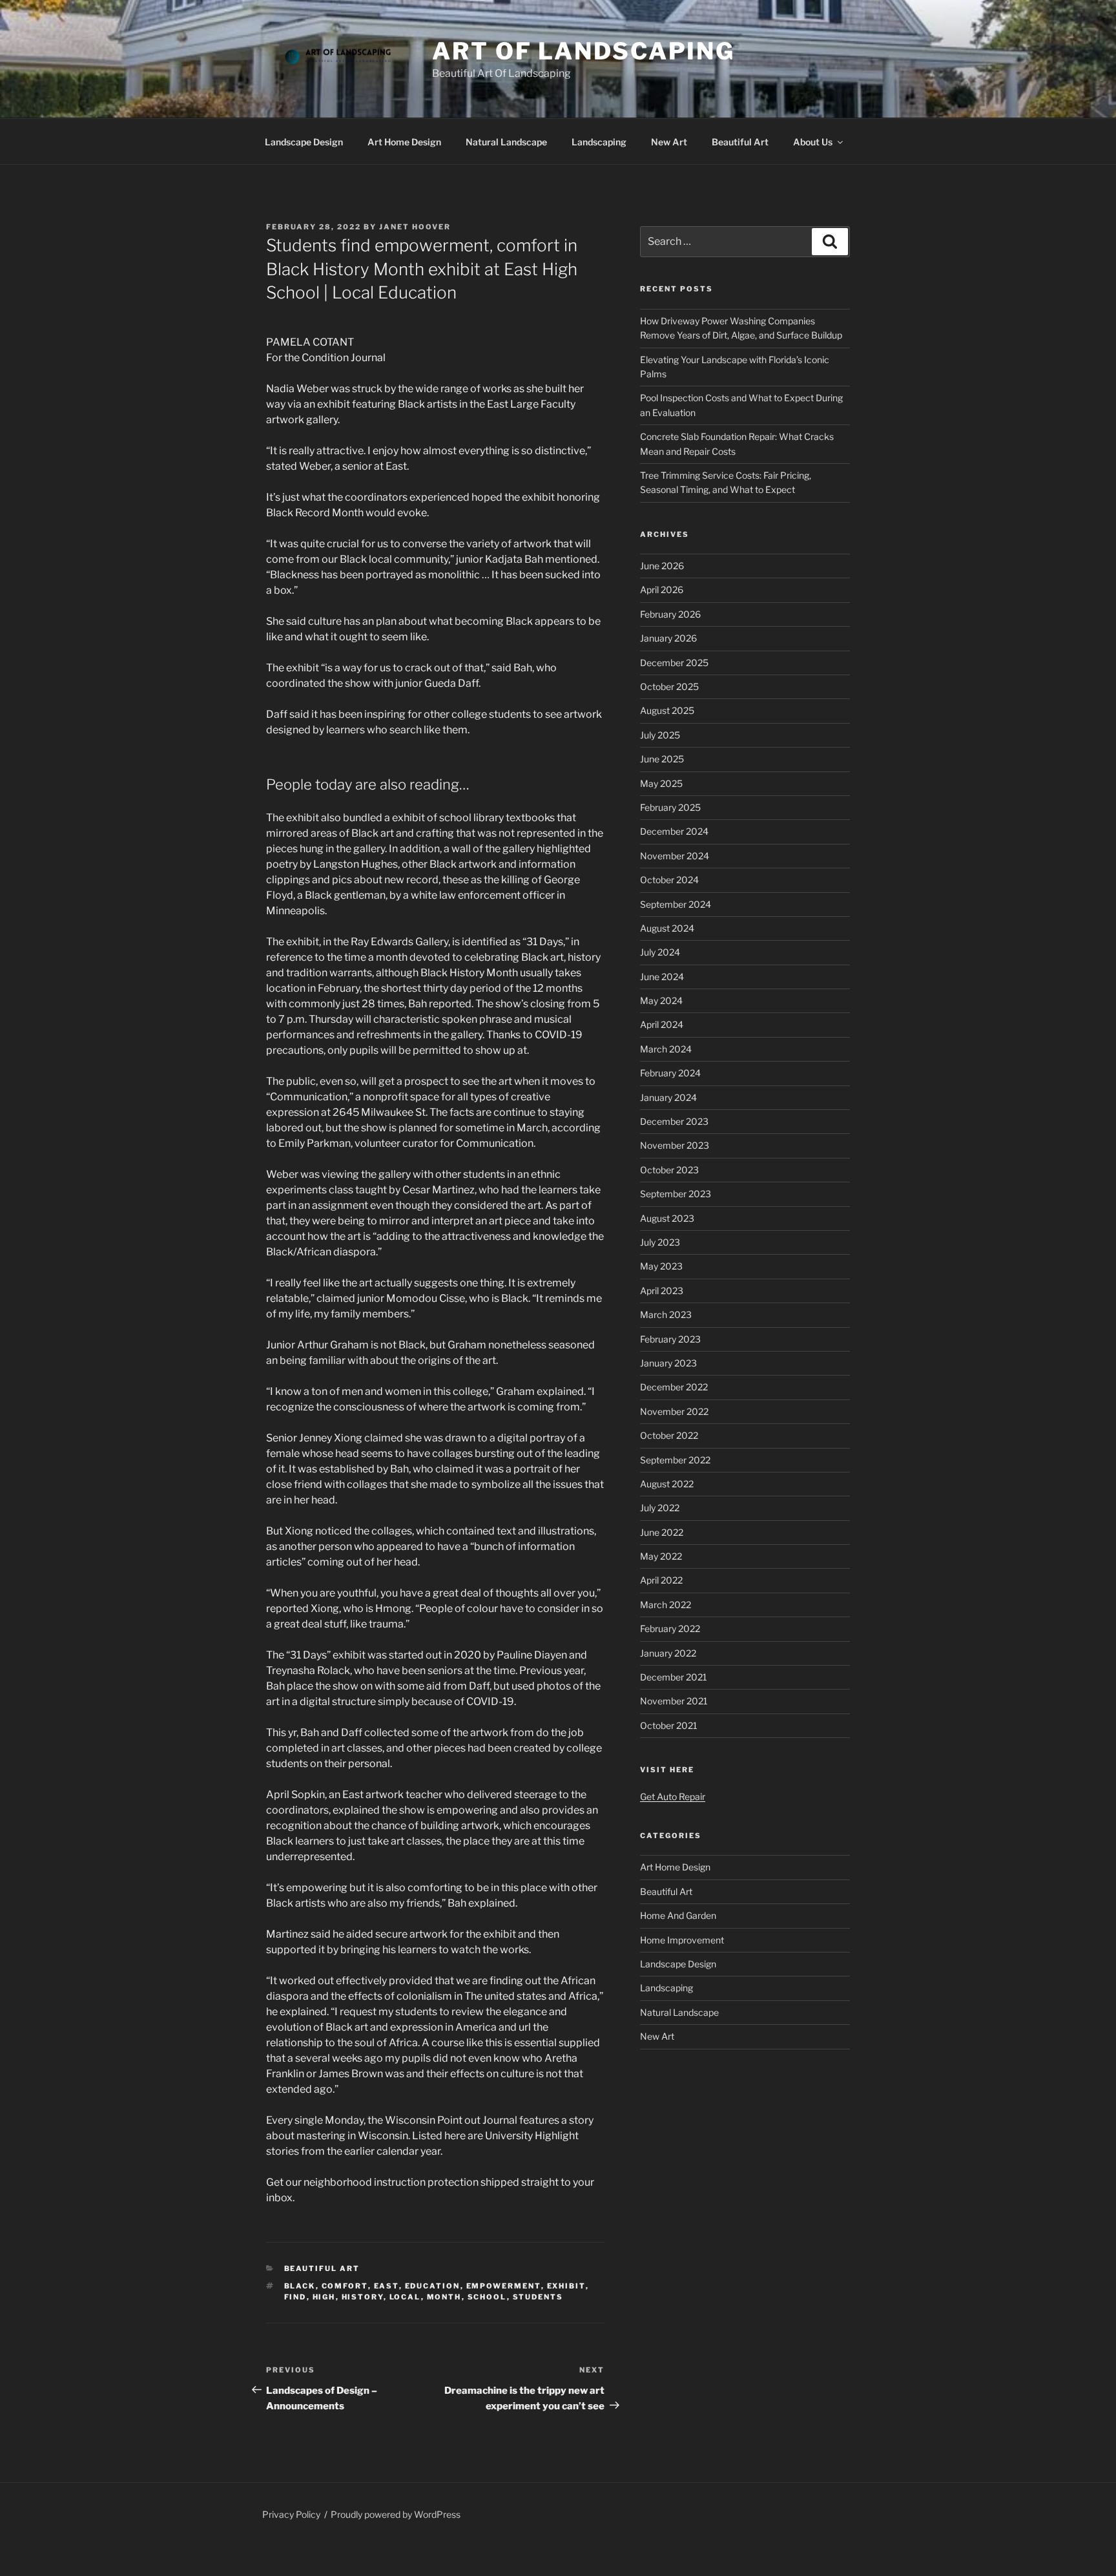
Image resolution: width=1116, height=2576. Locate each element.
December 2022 (674, 1387)
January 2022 (668, 1653)
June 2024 (662, 977)
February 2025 (670, 807)
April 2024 (662, 1024)
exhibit (566, 2286)
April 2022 (661, 1580)
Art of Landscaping (584, 51)
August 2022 (667, 1484)
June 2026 (662, 566)
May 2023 (661, 1266)
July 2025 (660, 735)
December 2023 (674, 1121)
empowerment (504, 2286)
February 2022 (670, 1628)
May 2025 (661, 783)
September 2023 (676, 1194)
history (363, 2297)
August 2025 (667, 710)
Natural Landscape (506, 142)
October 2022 (669, 1435)
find (295, 2297)
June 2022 (662, 1532)
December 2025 (674, 663)
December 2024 (674, 831)
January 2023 (668, 1363)
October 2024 (669, 880)
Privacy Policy (291, 2514)
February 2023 (670, 1339)
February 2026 (670, 614)
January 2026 (668, 638)
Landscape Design (304, 142)
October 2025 (669, 686)
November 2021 (674, 1701)
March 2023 (666, 1314)
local (405, 2297)
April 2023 (662, 1291)
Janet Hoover (415, 227)
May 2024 (661, 1000)
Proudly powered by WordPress (396, 2514)
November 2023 (675, 1145)
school (487, 2297)
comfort (345, 2286)
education (433, 2286)
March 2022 (666, 1605)
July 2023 (660, 1242)
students (538, 2297)
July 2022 (660, 1508)
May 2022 (661, 1556)
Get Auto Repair (673, 1796)
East (387, 2286)
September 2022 (675, 1460)
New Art (669, 142)
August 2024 (667, 928)
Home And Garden (678, 1915)
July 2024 (660, 952)
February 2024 (670, 1073)
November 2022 (674, 1411)
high (324, 2297)
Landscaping (599, 142)
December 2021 (674, 1677)
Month (444, 2297)
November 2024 (675, 856)
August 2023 (667, 1218)
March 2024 (666, 1049)
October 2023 (669, 1170)
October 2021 (669, 1725)
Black (300, 2286)
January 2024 (668, 1097)
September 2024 (676, 904)
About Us (813, 142)
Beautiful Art (740, 142)
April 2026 (662, 590)
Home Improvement (682, 1940)
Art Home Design (404, 142)
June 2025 (662, 759)
